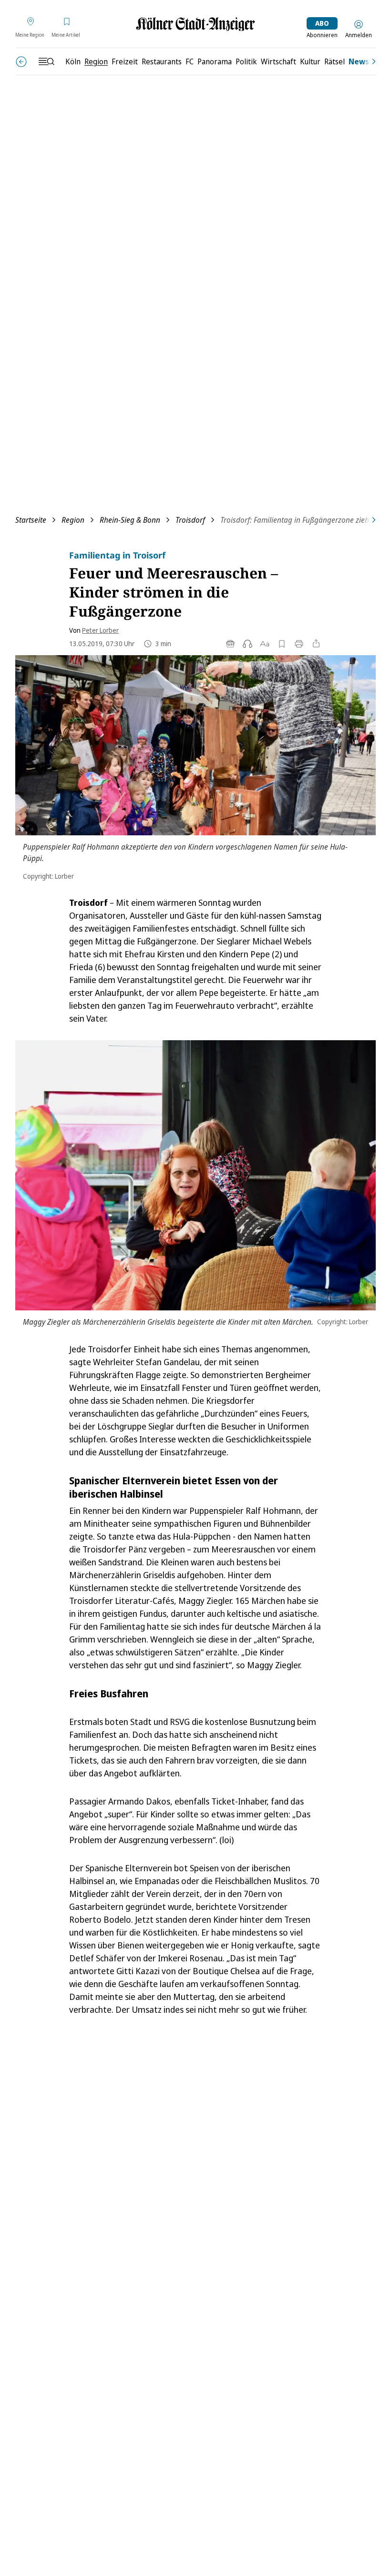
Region (73, 520)
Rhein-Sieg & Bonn (130, 520)
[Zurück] (21, 62)
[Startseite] (195, 24)
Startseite (31, 520)
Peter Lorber (100, 630)
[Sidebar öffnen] (46, 61)
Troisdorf (190, 520)
